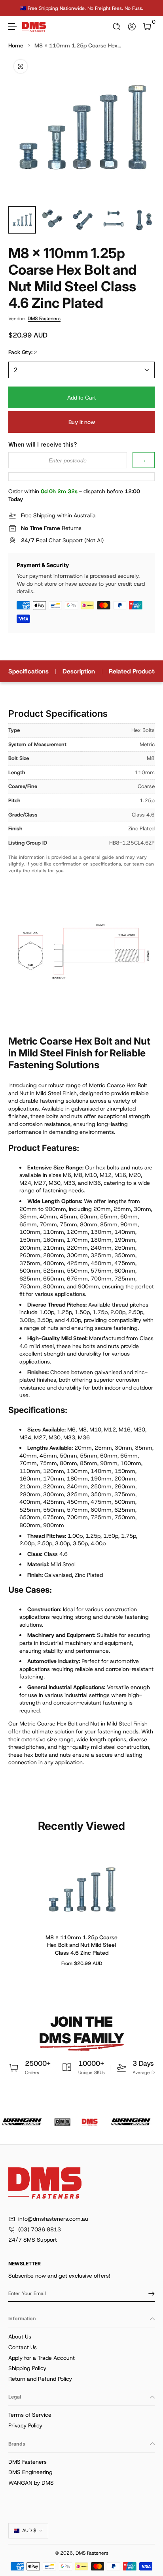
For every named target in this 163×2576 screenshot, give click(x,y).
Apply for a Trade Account (42, 2358)
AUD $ (29, 2531)
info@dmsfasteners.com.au (53, 2219)
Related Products (133, 671)
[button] (117, 27)
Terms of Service (30, 2415)
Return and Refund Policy (40, 2379)
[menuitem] (81, 2337)
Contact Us (23, 2347)
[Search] (117, 27)
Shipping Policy (27, 2368)
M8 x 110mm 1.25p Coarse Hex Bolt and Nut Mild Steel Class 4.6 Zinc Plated (81, 1945)
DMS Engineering (30, 2472)
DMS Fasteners (44, 319)
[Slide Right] (149, 8)
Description (79, 671)
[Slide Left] (14, 8)
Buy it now (82, 422)
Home (16, 45)
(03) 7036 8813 (40, 2229)
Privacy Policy (25, 2425)
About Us (20, 2337)
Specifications (28, 671)
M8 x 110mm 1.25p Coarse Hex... (78, 45)
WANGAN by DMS (31, 2483)
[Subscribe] (149, 2293)
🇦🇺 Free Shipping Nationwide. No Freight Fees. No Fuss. (82, 8)
